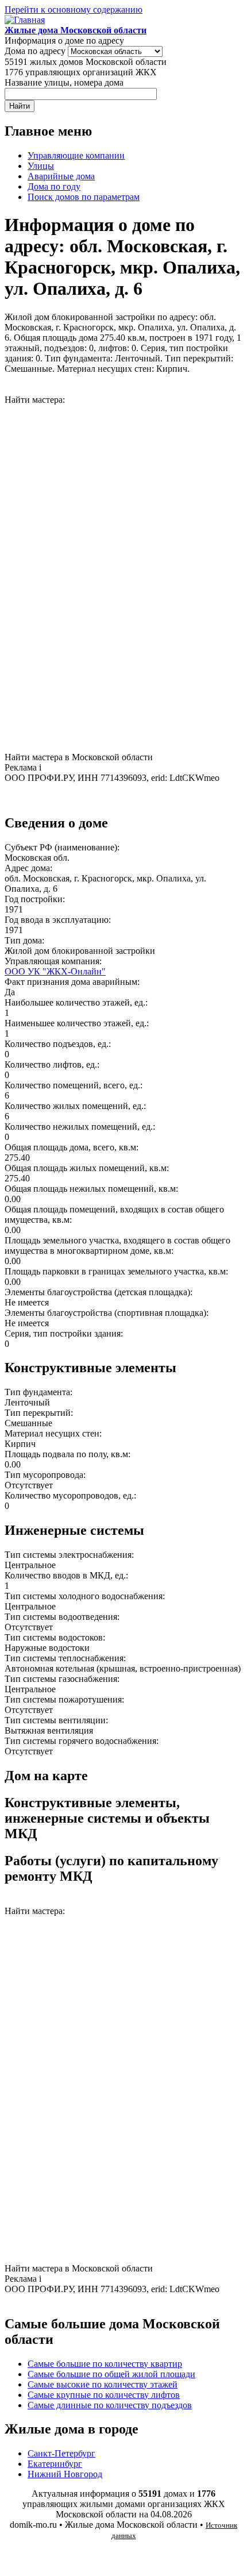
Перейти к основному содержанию (74, 9)
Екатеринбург (55, 2464)
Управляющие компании (76, 155)
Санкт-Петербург (61, 2453)
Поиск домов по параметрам (84, 197)
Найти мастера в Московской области (79, 757)
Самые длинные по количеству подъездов (110, 2405)
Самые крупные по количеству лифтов (104, 2395)
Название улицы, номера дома (64, 82)
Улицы (41, 166)
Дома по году (54, 186)
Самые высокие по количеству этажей (103, 2384)
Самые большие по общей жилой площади (111, 2374)
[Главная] (25, 20)
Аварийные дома (61, 176)
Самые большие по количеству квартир (105, 2364)
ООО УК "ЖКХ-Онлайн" (55, 971)
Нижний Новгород (65, 2474)
